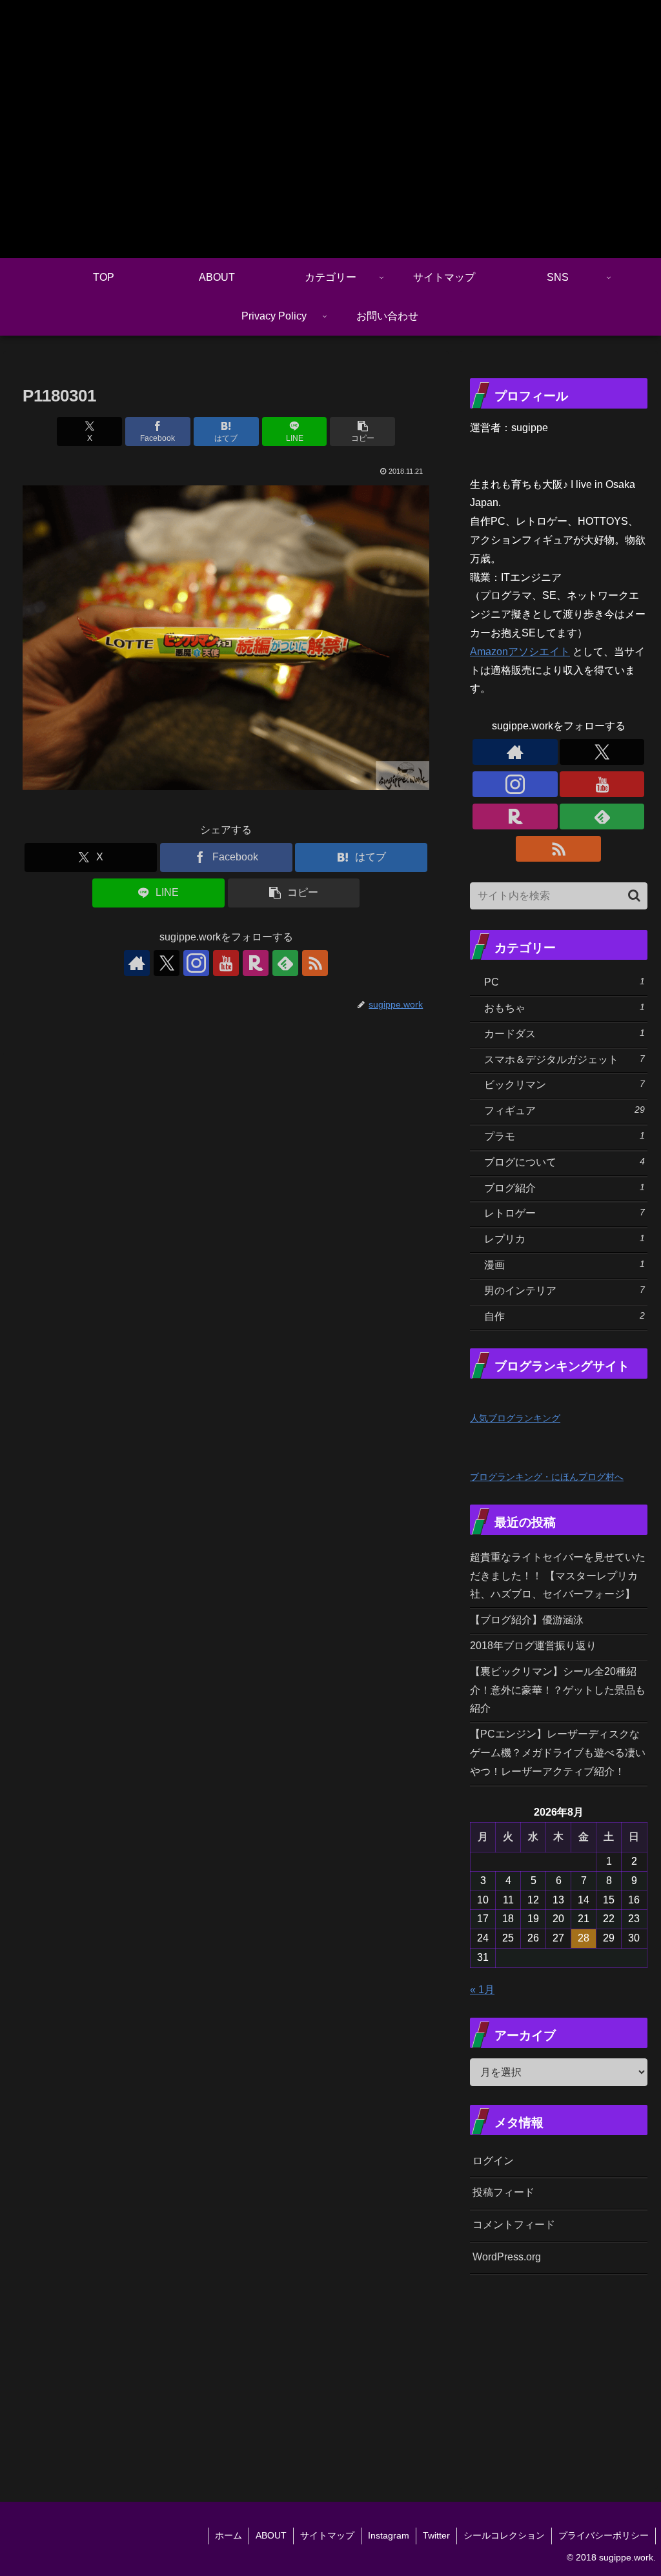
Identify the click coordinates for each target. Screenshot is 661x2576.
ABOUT (271, 2535)
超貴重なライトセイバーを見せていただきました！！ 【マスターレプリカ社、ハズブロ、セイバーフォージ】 (558, 1576)
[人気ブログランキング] (498, 1398)
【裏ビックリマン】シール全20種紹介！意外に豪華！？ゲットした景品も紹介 (558, 1690)
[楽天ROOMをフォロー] (256, 963)
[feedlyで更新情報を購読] (285, 963)
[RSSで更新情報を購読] (315, 963)
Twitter (436, 2535)
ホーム (229, 2535)
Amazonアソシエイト (520, 652)
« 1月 (482, 1990)
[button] (362, 431)
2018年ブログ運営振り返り (533, 1646)
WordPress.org (507, 2257)
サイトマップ (327, 2535)
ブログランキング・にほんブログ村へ (547, 1477)
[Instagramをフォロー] (196, 963)
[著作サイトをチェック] (137, 963)
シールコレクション (504, 2535)
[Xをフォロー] (167, 963)
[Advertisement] (565, 2373)
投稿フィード (503, 2192)
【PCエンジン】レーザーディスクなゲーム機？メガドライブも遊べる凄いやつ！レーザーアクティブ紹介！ (558, 1753)
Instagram (389, 2535)
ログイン (493, 2161)
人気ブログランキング (515, 1418)
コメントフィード (514, 2225)
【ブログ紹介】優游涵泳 (527, 1620)
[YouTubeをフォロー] (226, 963)
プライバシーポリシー (604, 2535)
